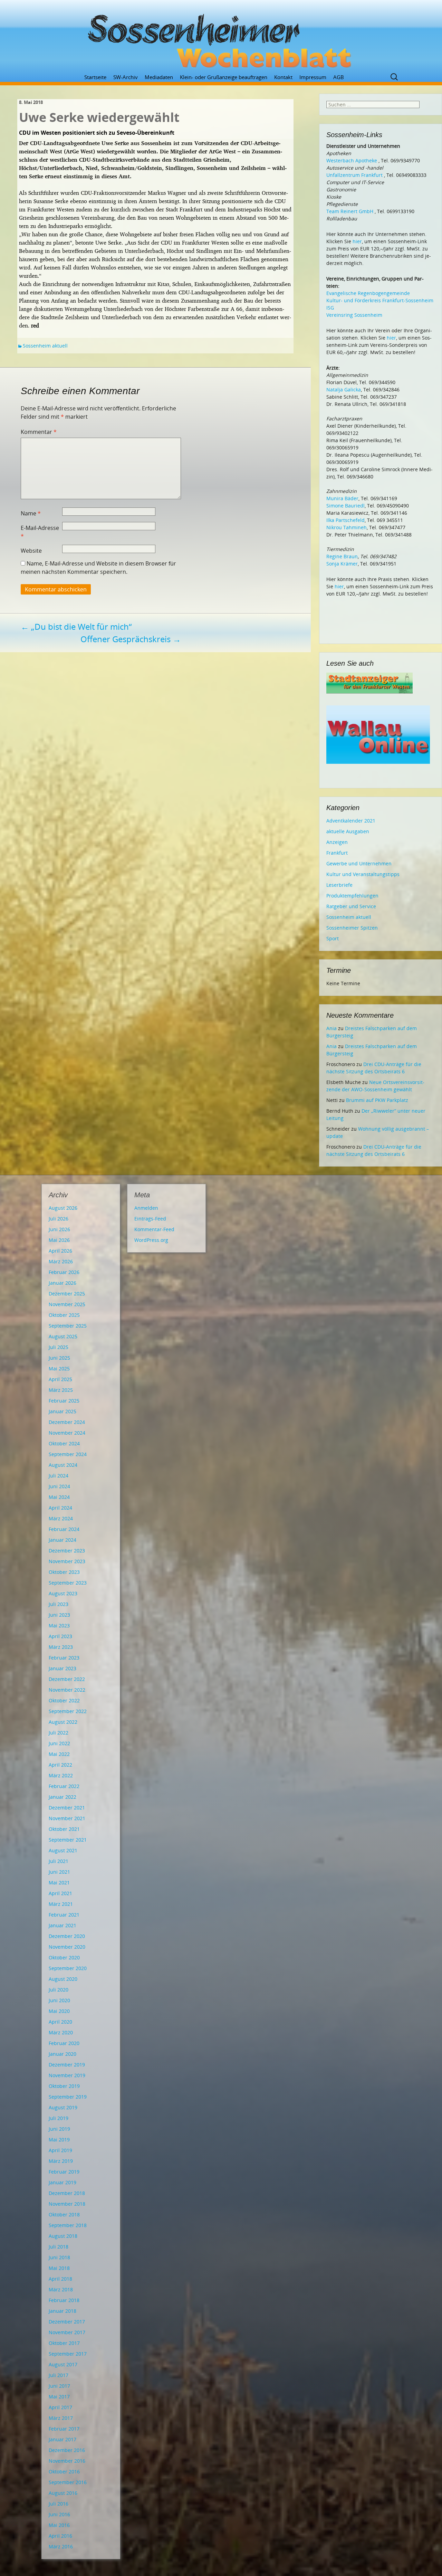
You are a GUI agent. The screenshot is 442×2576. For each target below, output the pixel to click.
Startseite (95, 77)
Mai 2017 (59, 2397)
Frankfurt (337, 853)
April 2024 (60, 1508)
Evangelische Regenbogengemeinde (368, 293)
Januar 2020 (63, 2054)
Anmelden (146, 1208)
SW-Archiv (126, 77)
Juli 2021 (59, 1861)
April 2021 (60, 1893)
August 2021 (63, 1850)
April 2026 (60, 1251)
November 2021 (67, 1818)
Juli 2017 (59, 2375)
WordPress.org (151, 1240)
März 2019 (61, 2161)
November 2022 (67, 1690)
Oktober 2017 (64, 2343)
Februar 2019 (64, 2172)
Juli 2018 (59, 2247)
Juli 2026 (59, 1219)
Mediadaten (159, 77)
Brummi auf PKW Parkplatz (377, 1100)
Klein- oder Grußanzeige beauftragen (224, 77)
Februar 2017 (64, 2429)
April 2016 (60, 2536)
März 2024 (61, 1518)
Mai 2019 (59, 2140)
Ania (331, 1028)
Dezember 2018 (67, 2193)
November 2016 (67, 2461)
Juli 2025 (59, 1347)
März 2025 (61, 1390)
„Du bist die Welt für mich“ (76, 626)
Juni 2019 (59, 2129)
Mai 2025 (59, 1368)
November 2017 (67, 2332)
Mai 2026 (59, 1240)
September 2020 (68, 1968)
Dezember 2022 (67, 1679)
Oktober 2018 (64, 2214)
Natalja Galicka (344, 389)
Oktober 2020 (64, 1957)
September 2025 (68, 1326)
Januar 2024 (63, 1540)
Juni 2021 (59, 1872)
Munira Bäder (342, 498)
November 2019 (67, 2075)
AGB (339, 77)
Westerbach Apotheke (352, 160)
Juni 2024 (59, 1486)
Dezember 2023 (67, 1551)
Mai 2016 (59, 2525)
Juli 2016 (59, 2504)
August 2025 (63, 1336)
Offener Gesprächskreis (131, 639)
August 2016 (63, 2493)
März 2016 (61, 2546)
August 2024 (63, 1465)
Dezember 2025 (67, 1294)
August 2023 (63, 1593)
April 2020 (60, 2022)
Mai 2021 (59, 1883)
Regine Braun (342, 556)
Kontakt (283, 77)
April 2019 (60, 2150)
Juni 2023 (59, 1615)
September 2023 (68, 1583)
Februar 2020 (64, 2043)
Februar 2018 (64, 2300)
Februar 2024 (64, 1529)
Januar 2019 (63, 2182)
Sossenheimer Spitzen (352, 928)
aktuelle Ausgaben (348, 831)
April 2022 (60, 1765)
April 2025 (60, 1379)
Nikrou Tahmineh (347, 527)
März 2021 (61, 1904)
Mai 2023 (59, 1626)
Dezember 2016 (67, 2450)
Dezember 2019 (67, 2065)
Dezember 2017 (67, 2322)
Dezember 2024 (67, 1422)
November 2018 (67, 2204)
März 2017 (61, 2418)
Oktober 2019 (64, 2086)
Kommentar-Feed (154, 1229)
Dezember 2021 (67, 1808)
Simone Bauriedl (345, 506)
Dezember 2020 (67, 1936)
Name (31, 513)
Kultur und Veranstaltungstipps (363, 874)
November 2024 (67, 1433)
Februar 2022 (64, 1786)
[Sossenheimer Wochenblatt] (221, 38)
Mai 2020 (59, 2011)
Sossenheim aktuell (45, 346)
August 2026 (63, 1208)
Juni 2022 (59, 1743)
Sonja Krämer (342, 564)
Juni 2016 (59, 2514)
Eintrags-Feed (150, 1219)
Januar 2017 (63, 2439)
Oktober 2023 (64, 1572)
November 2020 (67, 1947)
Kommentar (39, 432)
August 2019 (63, 2107)
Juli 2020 (59, 1990)
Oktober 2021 (64, 1829)
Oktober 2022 (64, 1700)
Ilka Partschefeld (345, 520)
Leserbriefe (339, 885)
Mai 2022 (59, 1754)
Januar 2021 (63, 1925)
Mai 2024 (59, 1497)
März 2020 (61, 2032)
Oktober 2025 (64, 1315)
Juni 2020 (59, 2000)
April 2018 (60, 2279)
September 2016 (68, 2482)
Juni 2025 (59, 1358)
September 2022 (68, 1711)
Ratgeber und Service (351, 906)
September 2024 (68, 1454)
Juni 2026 (59, 1229)
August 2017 (63, 2364)
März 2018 (61, 2289)
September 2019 (68, 2097)
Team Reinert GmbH (350, 211)
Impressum (313, 77)
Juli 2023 (59, 1604)
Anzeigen (337, 842)
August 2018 (63, 2236)
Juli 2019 (59, 2118)
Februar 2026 (64, 1272)
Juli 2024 (59, 1476)
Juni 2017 (59, 2386)
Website (31, 551)
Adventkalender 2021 (351, 821)
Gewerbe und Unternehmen (359, 863)
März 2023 (61, 1647)
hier (357, 241)
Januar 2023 (63, 1668)
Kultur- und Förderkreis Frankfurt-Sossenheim (380, 300)
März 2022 (61, 1775)
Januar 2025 (63, 1411)
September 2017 (68, 2354)
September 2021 (68, 1840)
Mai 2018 (59, 2268)
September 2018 (68, 2225)
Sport (333, 938)
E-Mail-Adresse (40, 532)
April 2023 (60, 1636)
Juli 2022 (59, 1733)
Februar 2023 (64, 1658)
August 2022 (63, 1722)
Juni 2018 (59, 2257)
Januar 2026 (63, 1283)
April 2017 (60, 2407)
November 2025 (67, 1304)
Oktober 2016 (64, 2472)
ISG (330, 308)
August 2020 (63, 1979)
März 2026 (61, 1261)
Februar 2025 (64, 1401)
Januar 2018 (63, 2311)
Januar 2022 (63, 1797)
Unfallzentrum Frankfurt (354, 175)
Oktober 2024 (64, 1443)
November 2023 (67, 1561)
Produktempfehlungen (352, 896)
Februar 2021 (64, 1915)
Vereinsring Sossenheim (354, 315)
